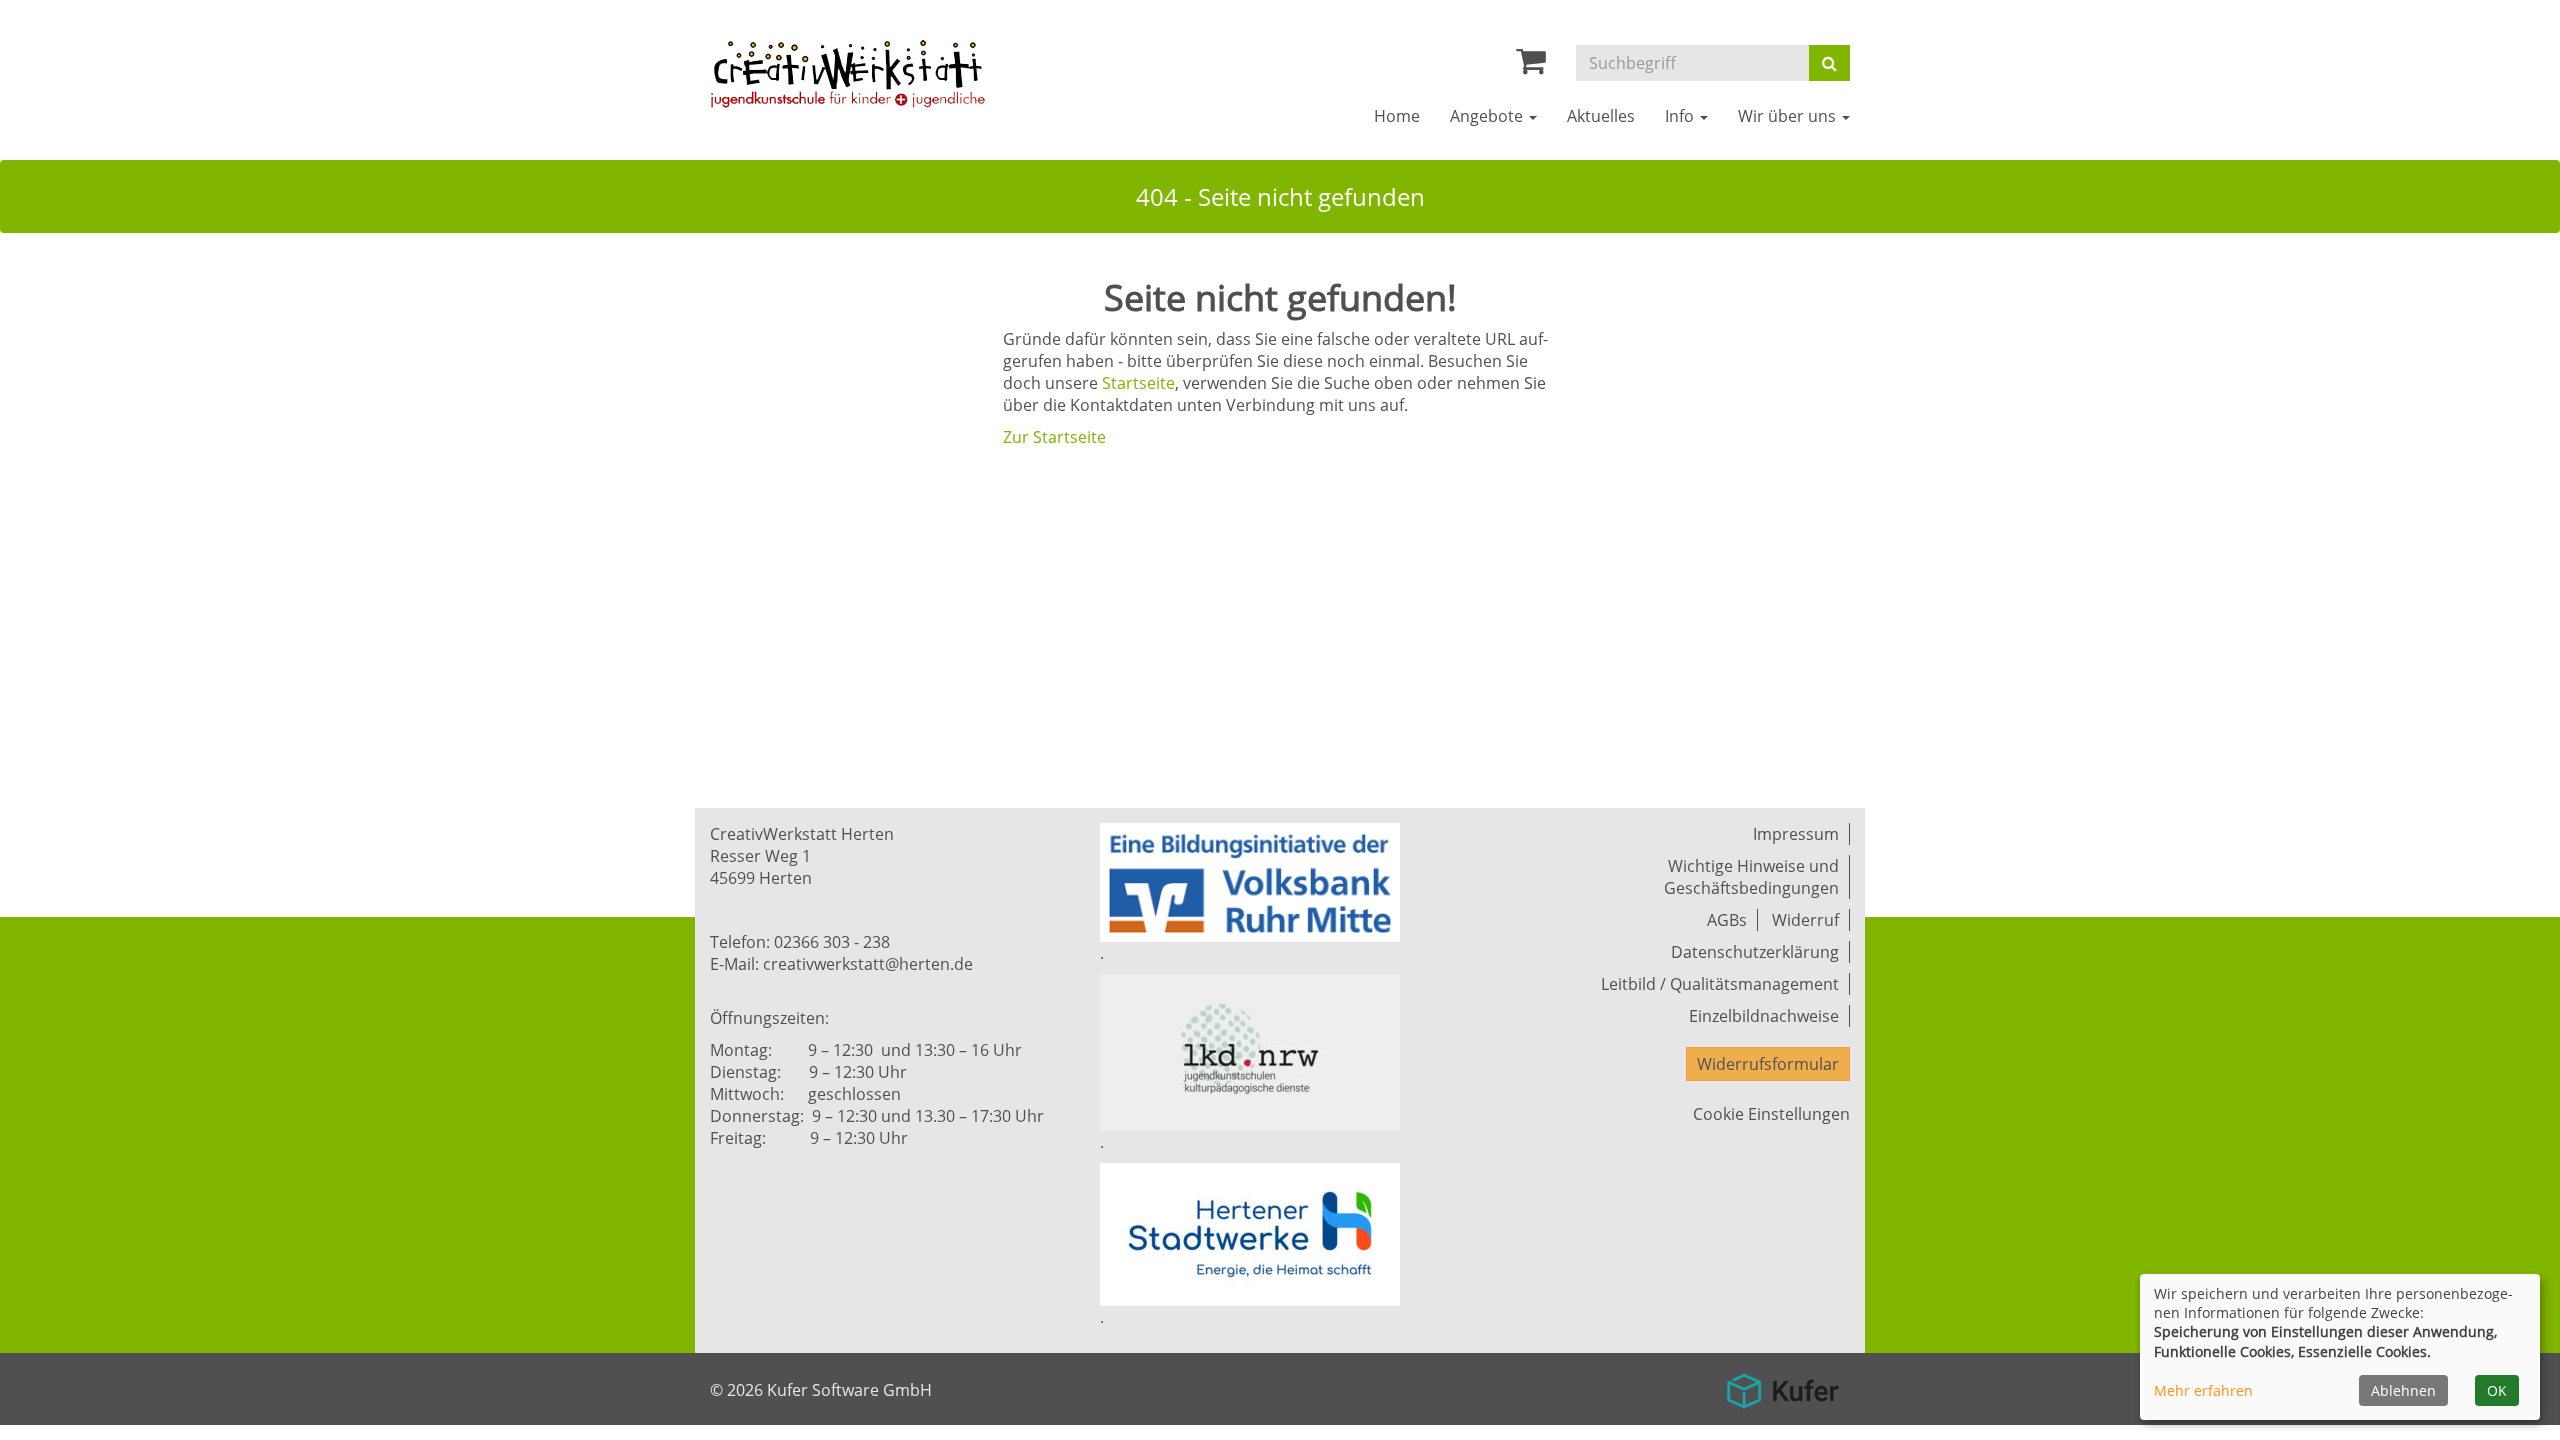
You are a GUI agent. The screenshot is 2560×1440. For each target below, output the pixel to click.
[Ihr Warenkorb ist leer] (1531, 66)
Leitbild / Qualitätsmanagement (1720, 984)
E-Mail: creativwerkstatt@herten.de (841, 964)
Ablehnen (2403, 1390)
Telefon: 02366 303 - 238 (800, 942)
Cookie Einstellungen (1771, 1114)
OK (2497, 1390)
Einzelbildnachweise (1764, 1016)
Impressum (1796, 834)
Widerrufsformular (1768, 1064)
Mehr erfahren (2203, 1390)
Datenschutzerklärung (1755, 952)
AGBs (1727, 920)
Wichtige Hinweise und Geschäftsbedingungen (1751, 877)
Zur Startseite (1054, 437)
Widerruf (1805, 920)
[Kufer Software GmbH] (1782, 1384)
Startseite (1138, 383)
